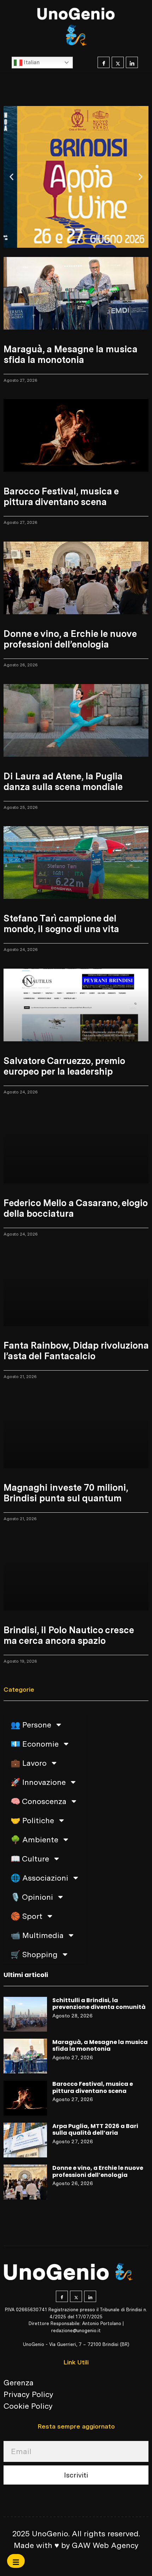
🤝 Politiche (32, 1820)
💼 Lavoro (29, 1763)
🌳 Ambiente (34, 1839)
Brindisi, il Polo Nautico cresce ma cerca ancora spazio (69, 1635)
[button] (11, 177)
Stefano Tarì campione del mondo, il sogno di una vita (61, 923)
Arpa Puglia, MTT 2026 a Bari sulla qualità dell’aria (95, 2130)
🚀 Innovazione (38, 1782)
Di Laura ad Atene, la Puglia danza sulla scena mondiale (63, 781)
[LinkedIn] (132, 62)
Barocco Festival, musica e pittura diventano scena (93, 2087)
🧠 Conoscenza (39, 1801)
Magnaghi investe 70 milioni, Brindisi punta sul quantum (66, 1493)
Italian (31, 62)
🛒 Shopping (34, 1954)
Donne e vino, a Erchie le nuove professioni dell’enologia (98, 2171)
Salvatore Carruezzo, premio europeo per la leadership (64, 1066)
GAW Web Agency (105, 2545)
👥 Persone (31, 1725)
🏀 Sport (27, 1916)
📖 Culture (30, 1859)
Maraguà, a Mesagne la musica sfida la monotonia (100, 2046)
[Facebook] (104, 62)
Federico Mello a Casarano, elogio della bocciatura (75, 1208)
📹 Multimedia (37, 1935)
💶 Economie (35, 1744)
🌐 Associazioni (39, 1878)
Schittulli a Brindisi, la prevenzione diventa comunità (99, 2004)
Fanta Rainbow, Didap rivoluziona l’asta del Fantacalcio (76, 1351)
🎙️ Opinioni (32, 1897)
